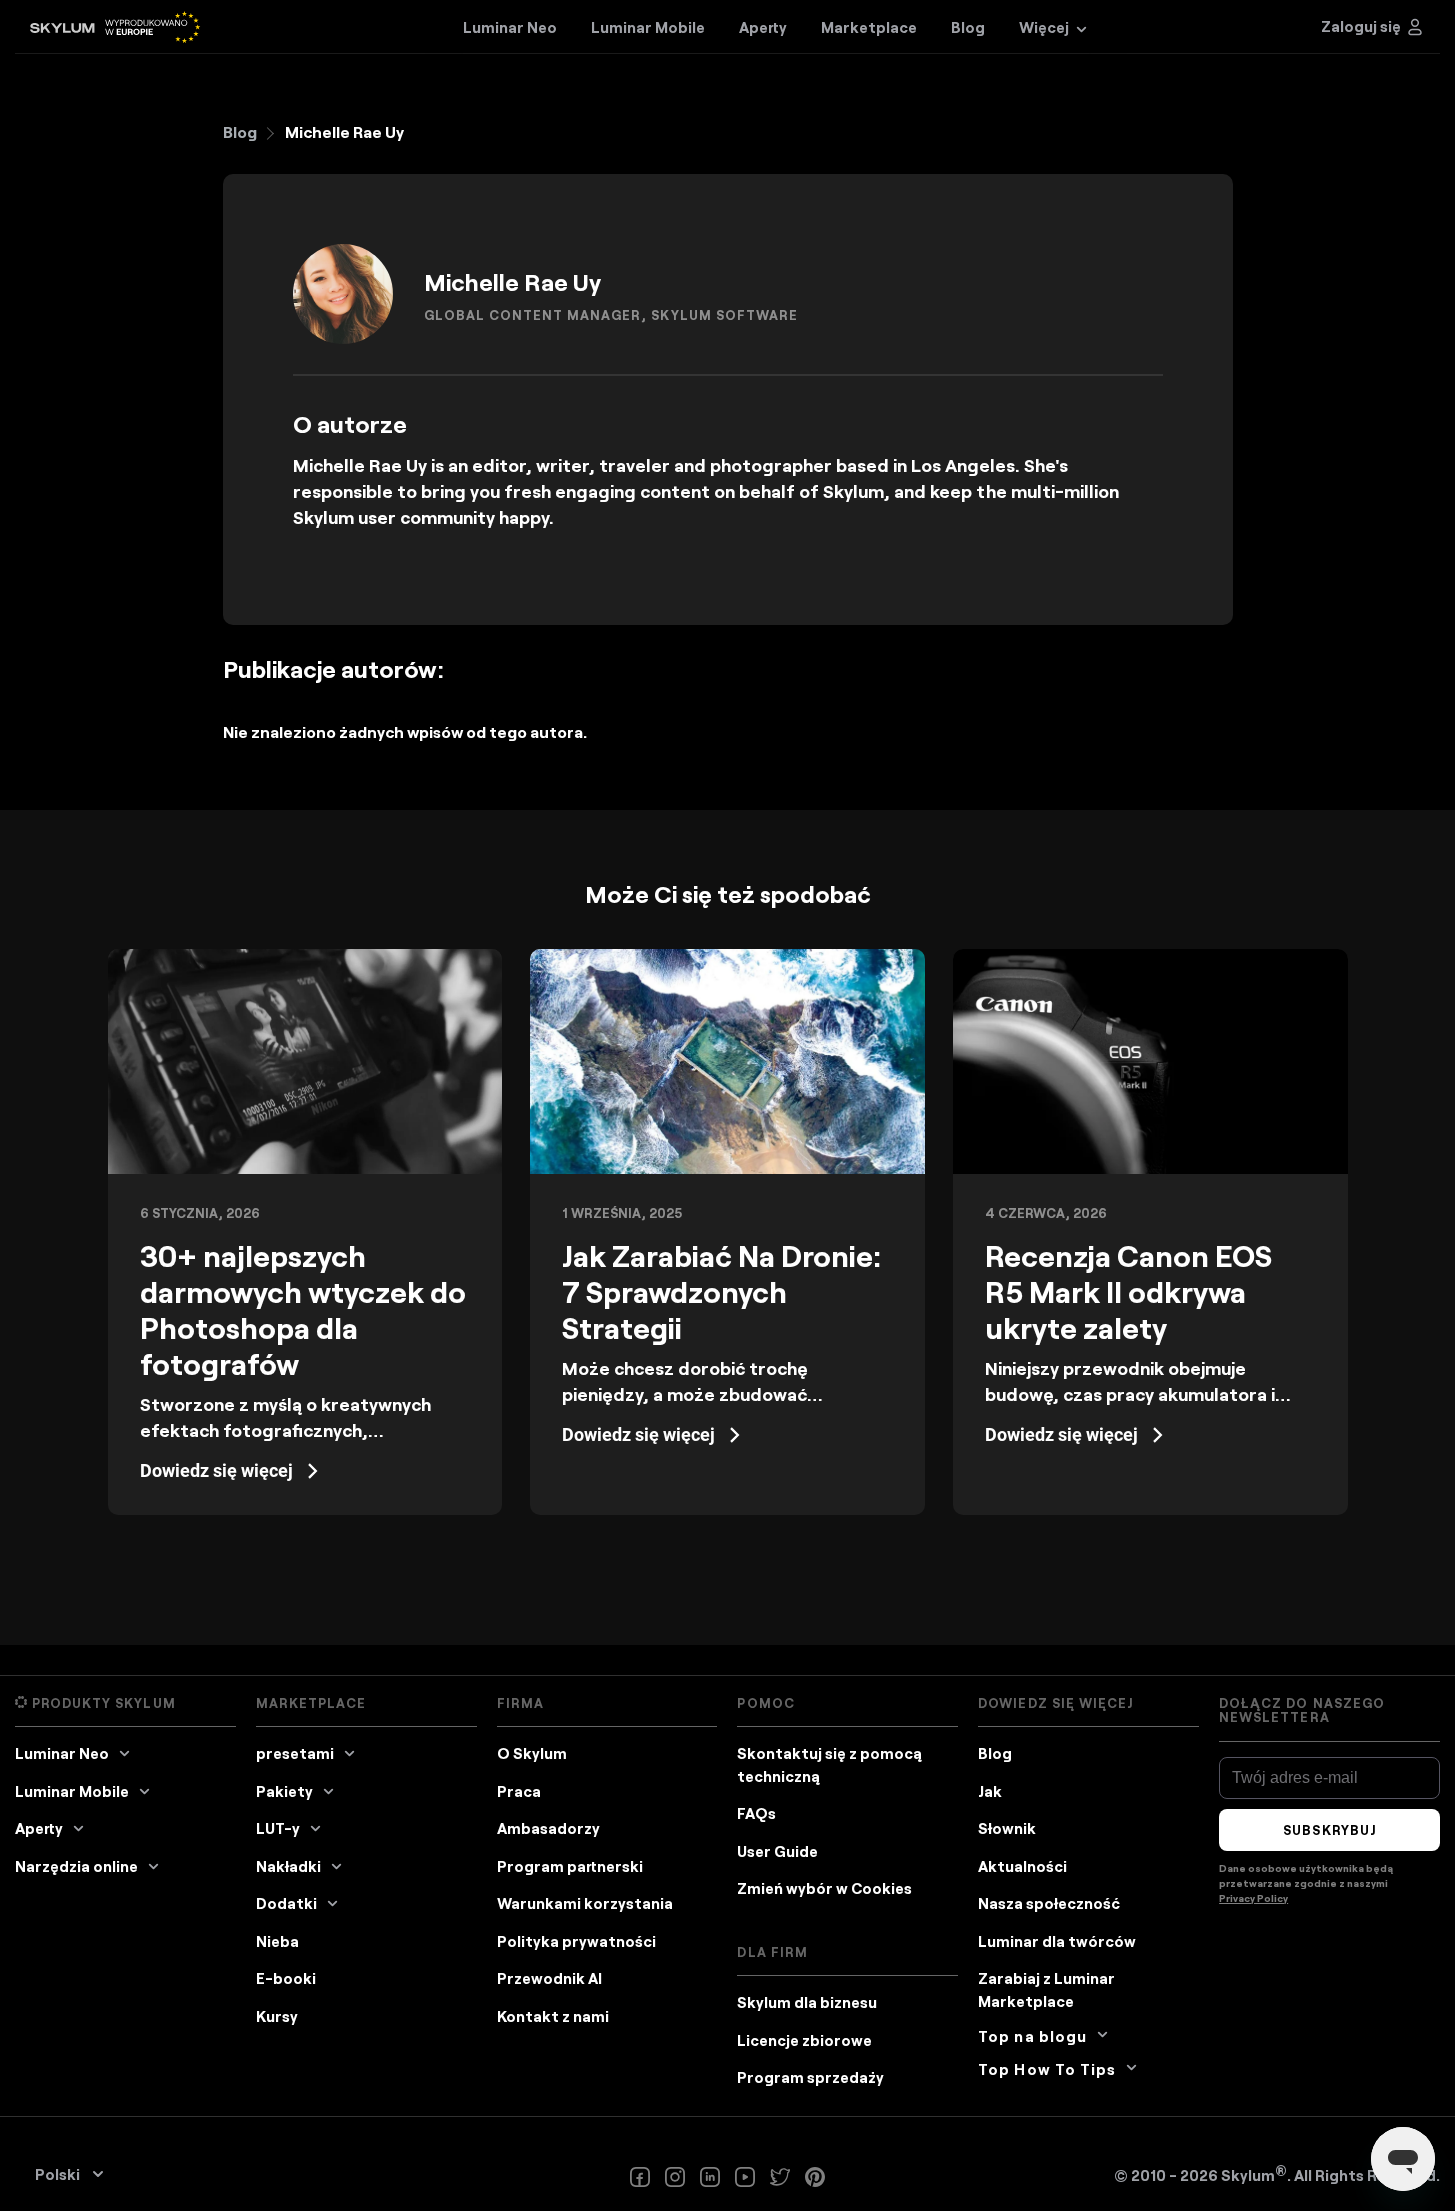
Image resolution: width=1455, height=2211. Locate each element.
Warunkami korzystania (585, 1903)
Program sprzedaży (810, 2077)
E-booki (286, 1978)
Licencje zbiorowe (804, 2040)
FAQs (756, 1813)
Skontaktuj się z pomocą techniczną (829, 1764)
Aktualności (1022, 1866)
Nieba (277, 1941)
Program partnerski (570, 1866)
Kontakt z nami (553, 2016)
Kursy (277, 2016)
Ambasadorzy (548, 1828)
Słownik (1007, 1828)
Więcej (1044, 27)
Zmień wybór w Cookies (824, 1888)
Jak (990, 1791)
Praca (519, 1791)
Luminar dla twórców (1057, 1941)
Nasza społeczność (1049, 1903)
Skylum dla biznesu (807, 2002)
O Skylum (532, 1753)
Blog (240, 131)
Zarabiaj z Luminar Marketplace (1046, 1989)
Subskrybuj (1329, 1830)
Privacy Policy (1253, 1898)
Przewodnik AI (549, 1978)
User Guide (777, 1851)
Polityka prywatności (576, 1941)
